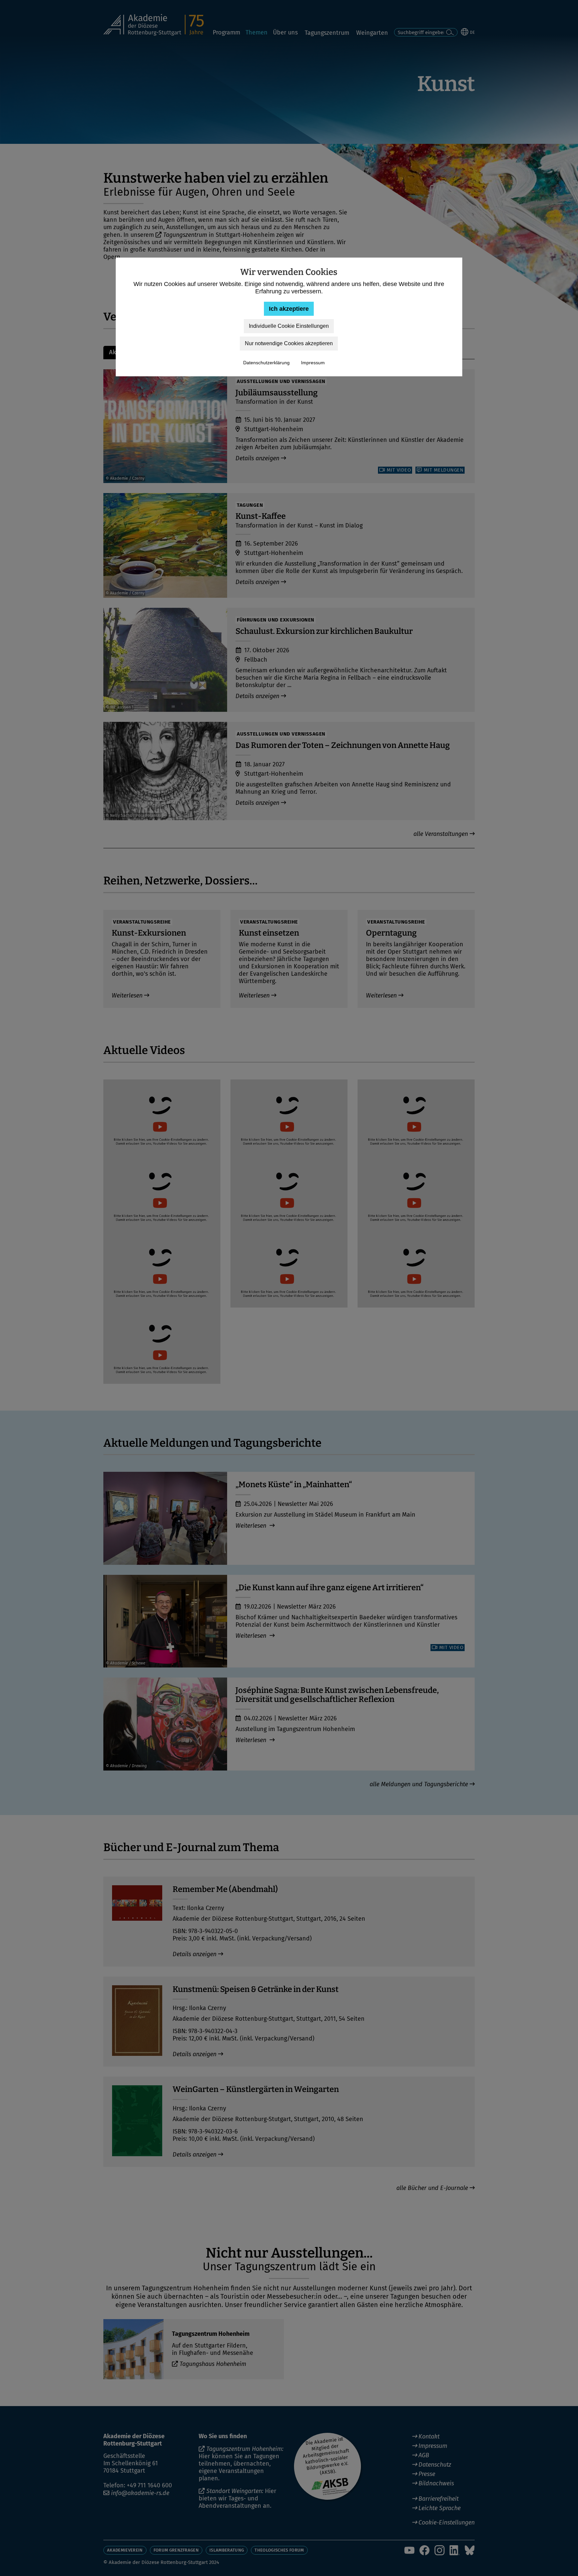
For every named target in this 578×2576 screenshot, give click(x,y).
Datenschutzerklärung (266, 363)
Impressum (313, 363)
